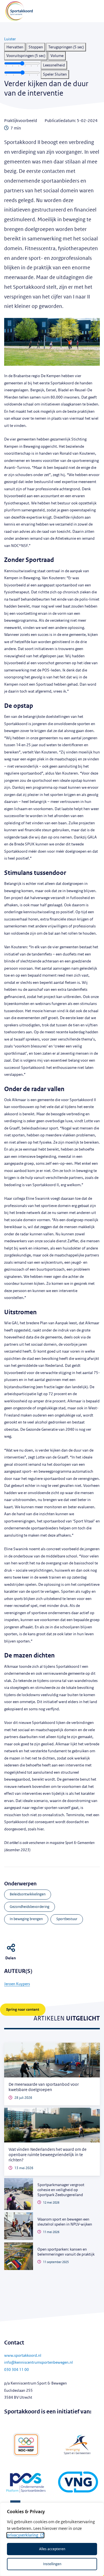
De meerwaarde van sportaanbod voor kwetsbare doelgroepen (44, 2087)
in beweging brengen (26, 1919)
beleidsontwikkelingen (28, 1894)
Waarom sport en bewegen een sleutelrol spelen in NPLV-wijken (65, 2222)
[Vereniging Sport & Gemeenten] (78, 2445)
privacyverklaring (23, 2535)
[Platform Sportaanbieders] (26, 2483)
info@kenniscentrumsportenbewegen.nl (39, 2362)
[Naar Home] (16, 11)
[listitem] (15, 47)
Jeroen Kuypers (17, 1984)
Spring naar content (23, 2009)
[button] (10, 39)
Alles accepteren (52, 2549)
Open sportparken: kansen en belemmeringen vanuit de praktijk (66, 2252)
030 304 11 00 (17, 2370)
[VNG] (78, 2483)
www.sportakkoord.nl (23, 2355)
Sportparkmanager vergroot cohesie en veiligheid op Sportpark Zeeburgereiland (61, 2190)
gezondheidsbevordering (30, 1907)
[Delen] (12, 1947)
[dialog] (52, 2539)
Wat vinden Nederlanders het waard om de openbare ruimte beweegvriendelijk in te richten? (48, 2155)
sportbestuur (67, 1919)
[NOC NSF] (26, 2445)
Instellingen (52, 2564)
